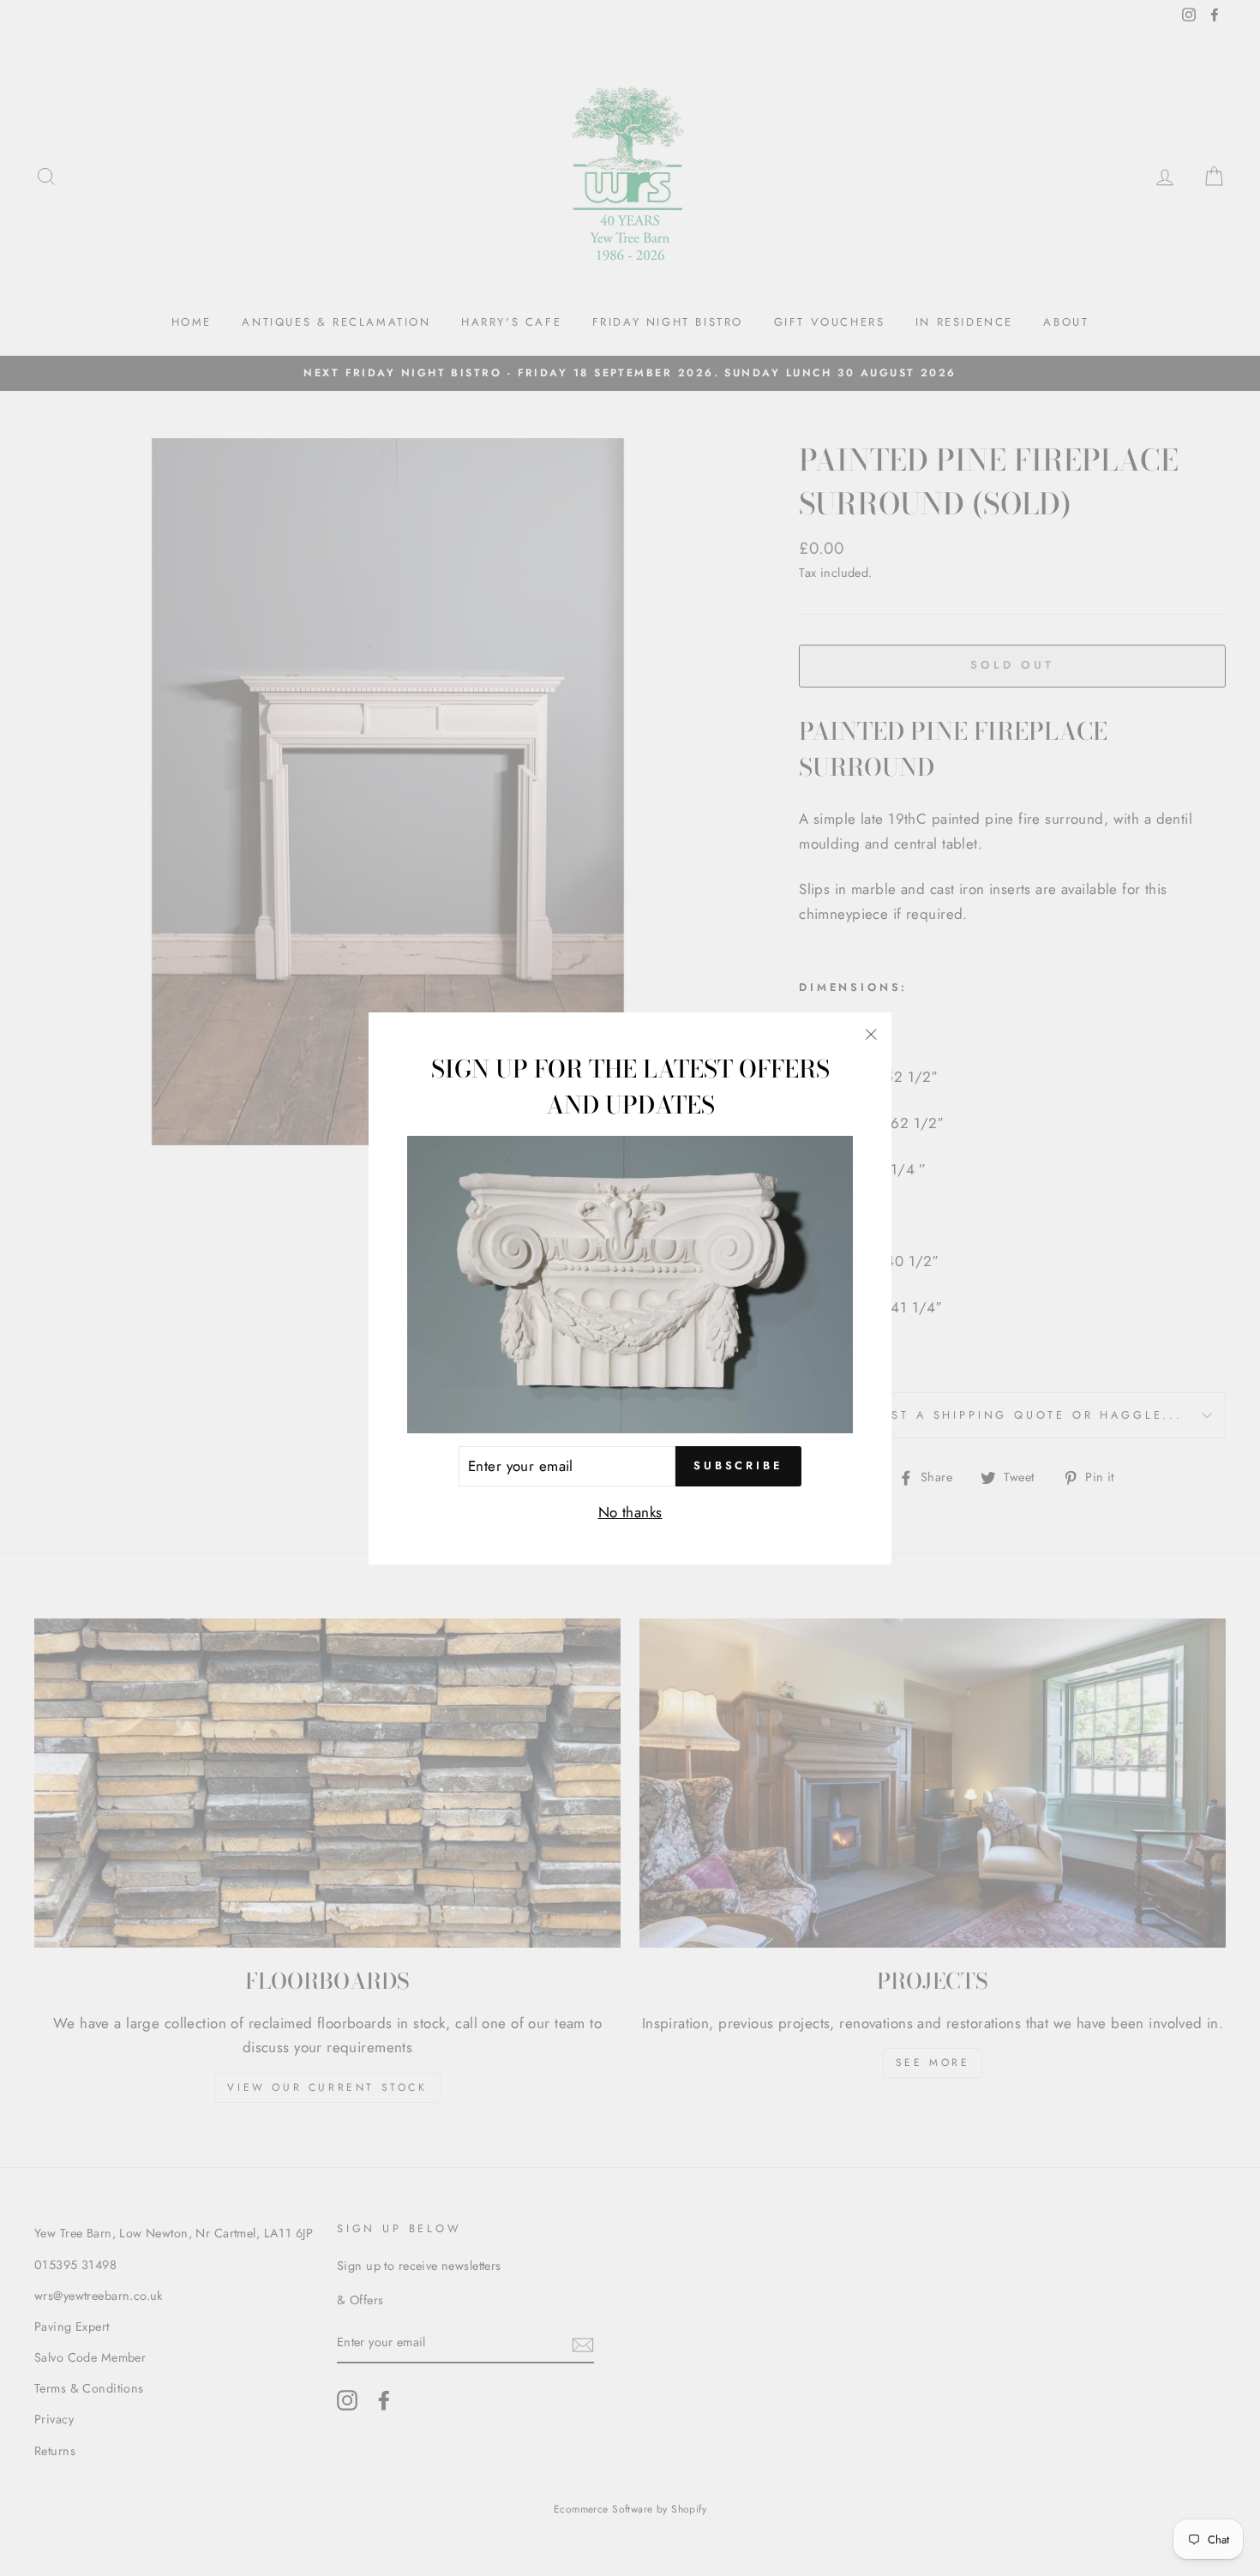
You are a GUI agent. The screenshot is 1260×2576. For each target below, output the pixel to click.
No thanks (630, 1512)
